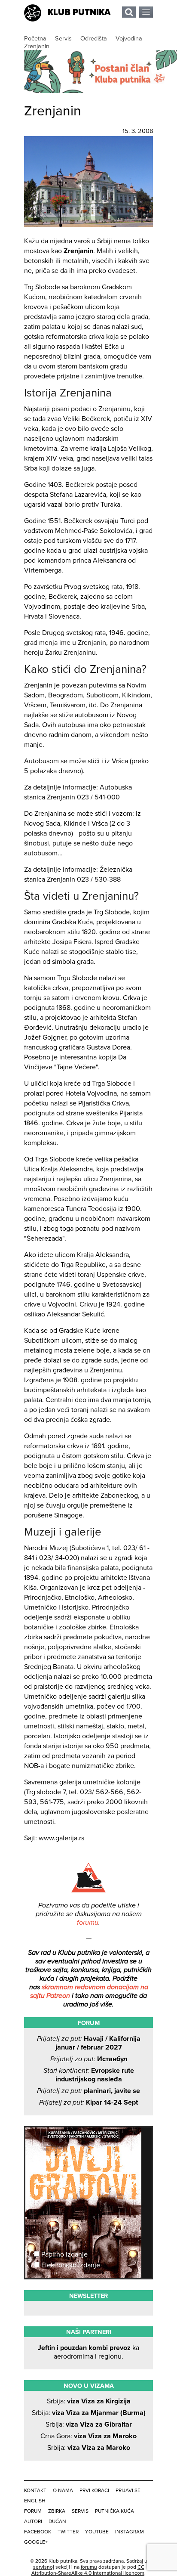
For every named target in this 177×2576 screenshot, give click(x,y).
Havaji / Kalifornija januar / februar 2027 (89, 2043)
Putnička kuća (114, 2511)
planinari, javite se (88, 2091)
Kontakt (35, 2490)
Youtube (97, 2532)
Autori (33, 2521)
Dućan (57, 2521)
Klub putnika (79, 12)
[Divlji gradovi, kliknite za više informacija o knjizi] (88, 2159)
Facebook (38, 2532)
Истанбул (89, 2059)
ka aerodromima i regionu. (88, 2352)
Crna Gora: (88, 2436)
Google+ (36, 2542)
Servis (80, 2511)
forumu (88, 1923)
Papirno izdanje (64, 2254)
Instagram (130, 2532)
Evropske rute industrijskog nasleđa (89, 2075)
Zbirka (57, 2511)
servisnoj (44, 2567)
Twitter (68, 2532)
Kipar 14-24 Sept (88, 2102)
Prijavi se (128, 2490)
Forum (33, 2511)
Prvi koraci (94, 2490)
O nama (63, 2490)
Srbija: (89, 2401)
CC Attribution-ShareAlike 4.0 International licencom (88, 2570)
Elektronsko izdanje (70, 2265)
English (35, 2501)
